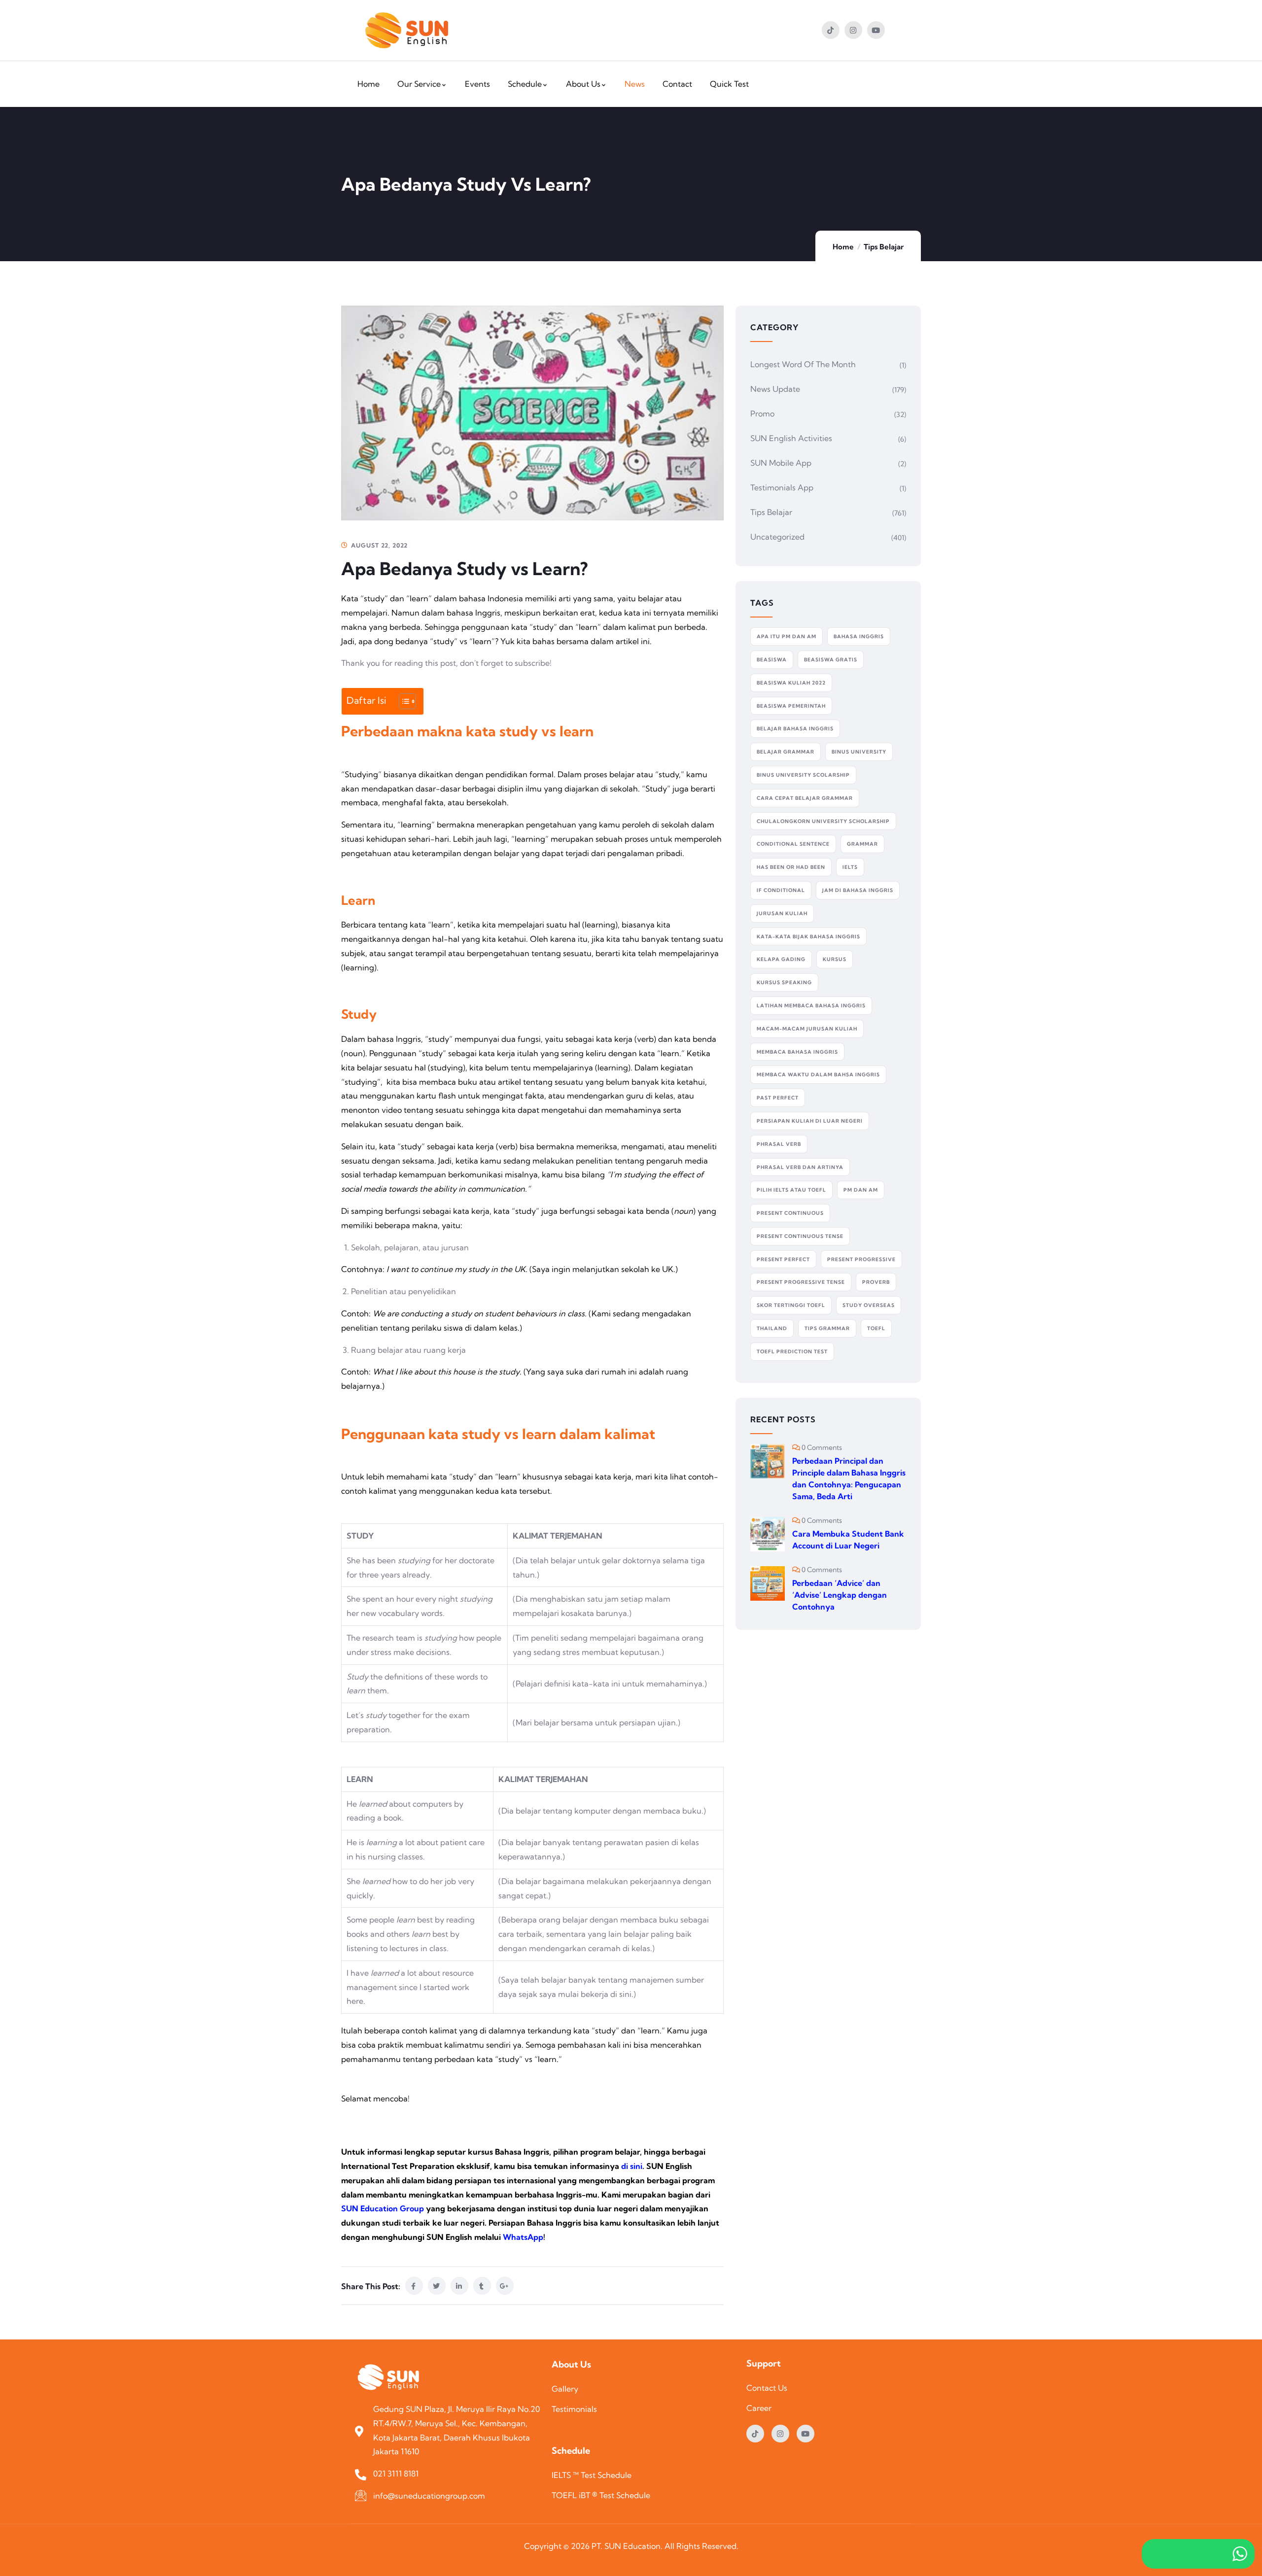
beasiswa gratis (831, 660)
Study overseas (869, 1305)
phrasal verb (779, 1144)
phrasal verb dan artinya (800, 1167)
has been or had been (791, 867)
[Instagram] (853, 30)
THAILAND (772, 1328)
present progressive (861, 1259)
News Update (775, 389)
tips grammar (827, 1328)
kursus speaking (784, 982)
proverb (876, 1282)
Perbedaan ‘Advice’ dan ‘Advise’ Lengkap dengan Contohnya (840, 1595)
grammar (862, 844)
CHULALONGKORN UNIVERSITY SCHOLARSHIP (823, 821)
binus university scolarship (803, 775)
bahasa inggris (859, 636)
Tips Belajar (884, 247)
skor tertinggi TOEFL (791, 1305)
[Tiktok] (831, 30)
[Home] (407, 30)
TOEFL (876, 1328)
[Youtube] (876, 30)
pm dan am (861, 1190)
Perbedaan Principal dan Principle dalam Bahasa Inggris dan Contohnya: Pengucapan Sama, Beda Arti (849, 1478)
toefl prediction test (792, 1352)
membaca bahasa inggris (797, 1052)
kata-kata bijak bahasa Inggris (808, 937)
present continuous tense (800, 1236)
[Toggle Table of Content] (403, 701)
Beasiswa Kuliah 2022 (791, 683)
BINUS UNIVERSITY (859, 752)
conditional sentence (793, 844)
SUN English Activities (791, 438)
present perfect (783, 1259)
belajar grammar (786, 752)
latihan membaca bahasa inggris (811, 1006)
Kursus (835, 959)
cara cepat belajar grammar (805, 798)
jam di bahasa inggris (858, 890)
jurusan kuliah (782, 913)
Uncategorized (777, 537)
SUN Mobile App (781, 463)
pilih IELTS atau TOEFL (791, 1190)
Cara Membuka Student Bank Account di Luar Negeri (848, 1540)
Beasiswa (772, 660)
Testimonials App (782, 487)
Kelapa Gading (781, 959)
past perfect (778, 1098)
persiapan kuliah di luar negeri (810, 1121)
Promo (762, 413)
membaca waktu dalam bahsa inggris (818, 1075)
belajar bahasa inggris (795, 729)
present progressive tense (801, 1282)
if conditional (781, 890)
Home (843, 247)
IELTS (850, 867)
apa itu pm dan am (787, 636)
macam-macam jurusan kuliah (807, 1029)
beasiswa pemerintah (791, 706)
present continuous (790, 1213)
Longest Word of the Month (803, 364)
